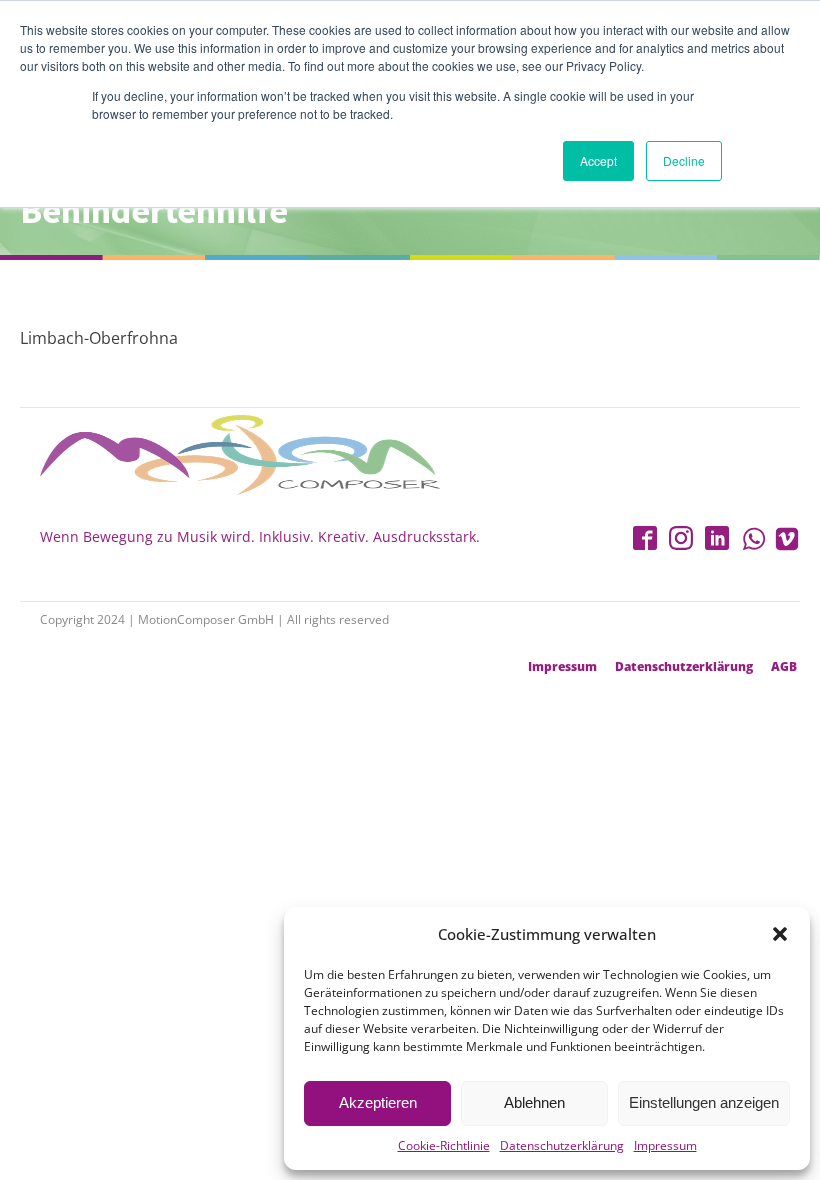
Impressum (665, 1145)
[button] (780, 934)
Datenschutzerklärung (562, 1145)
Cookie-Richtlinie (444, 1145)
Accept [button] (598, 160)
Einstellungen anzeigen (704, 1102)
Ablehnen (534, 1102)
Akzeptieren (378, 1102)
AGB (784, 667)
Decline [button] (684, 160)
